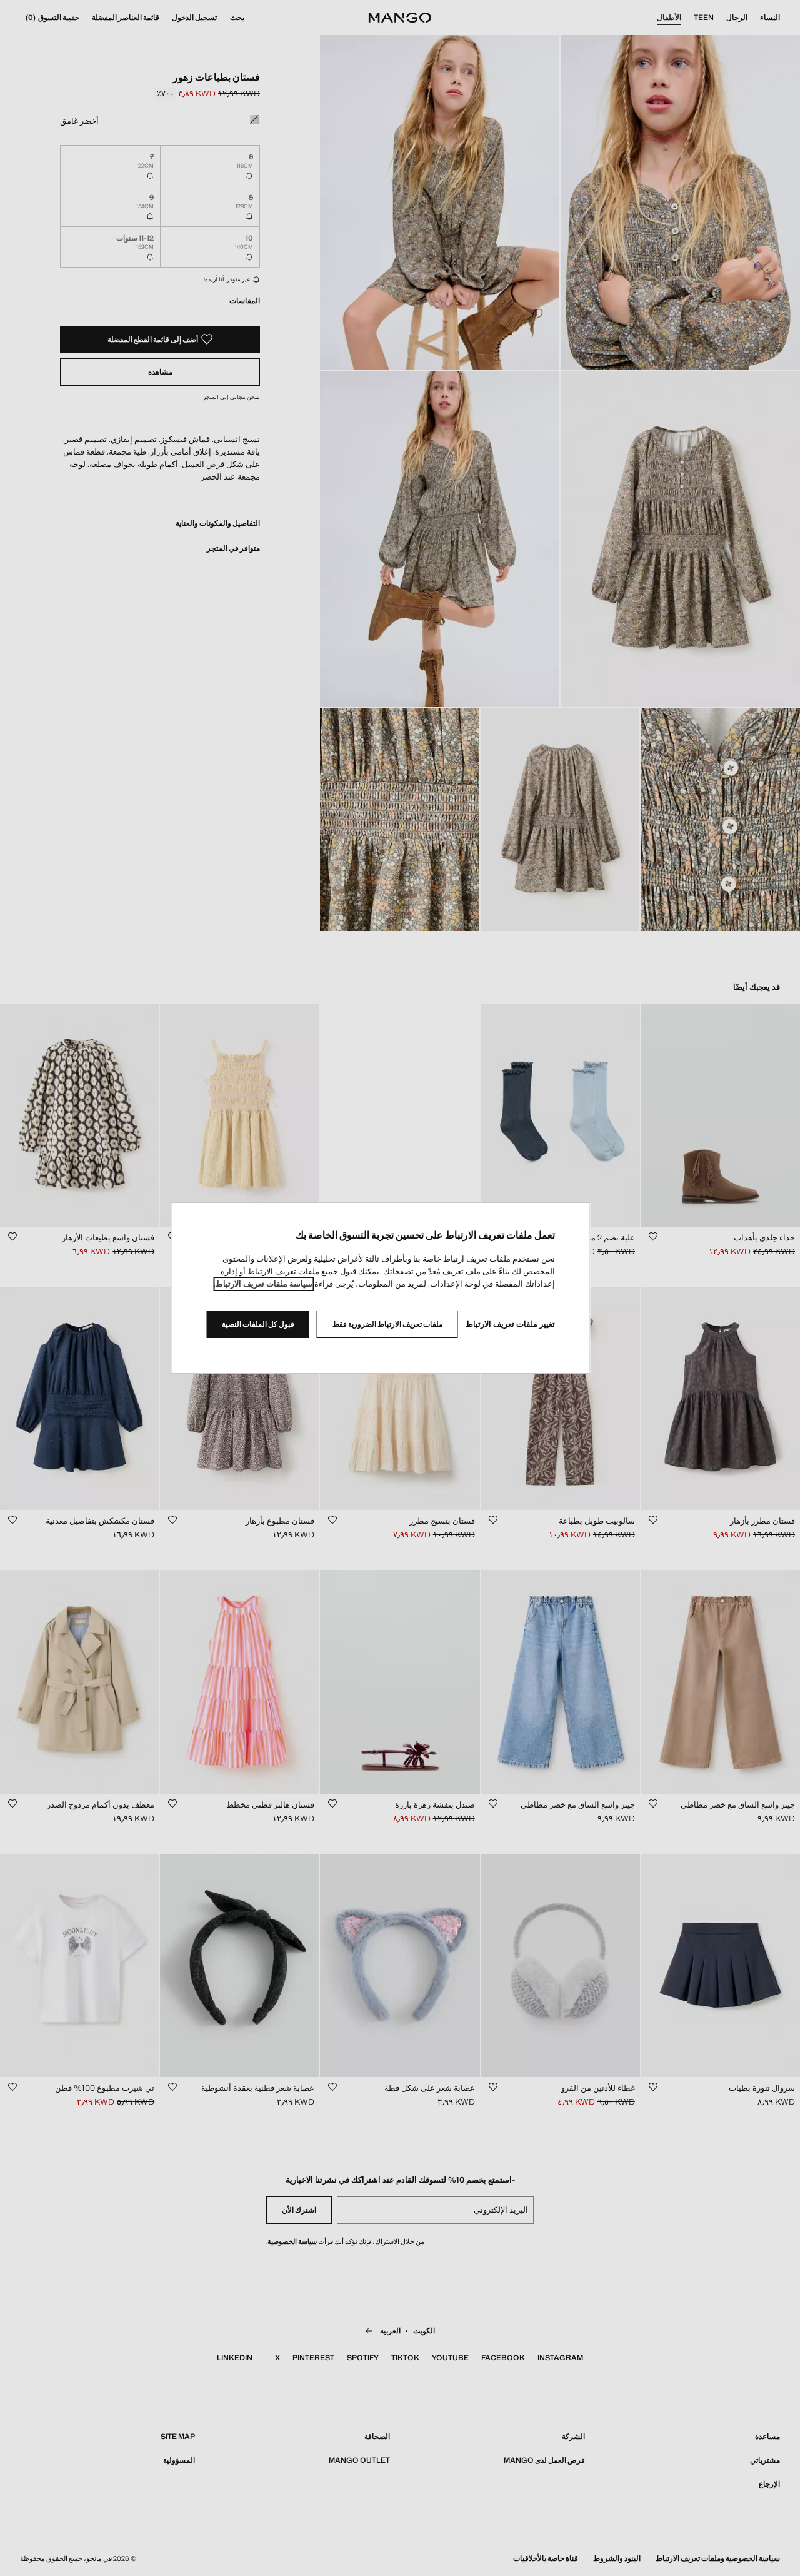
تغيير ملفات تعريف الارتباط (510, 1324)
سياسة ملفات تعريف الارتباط (264, 1284)
